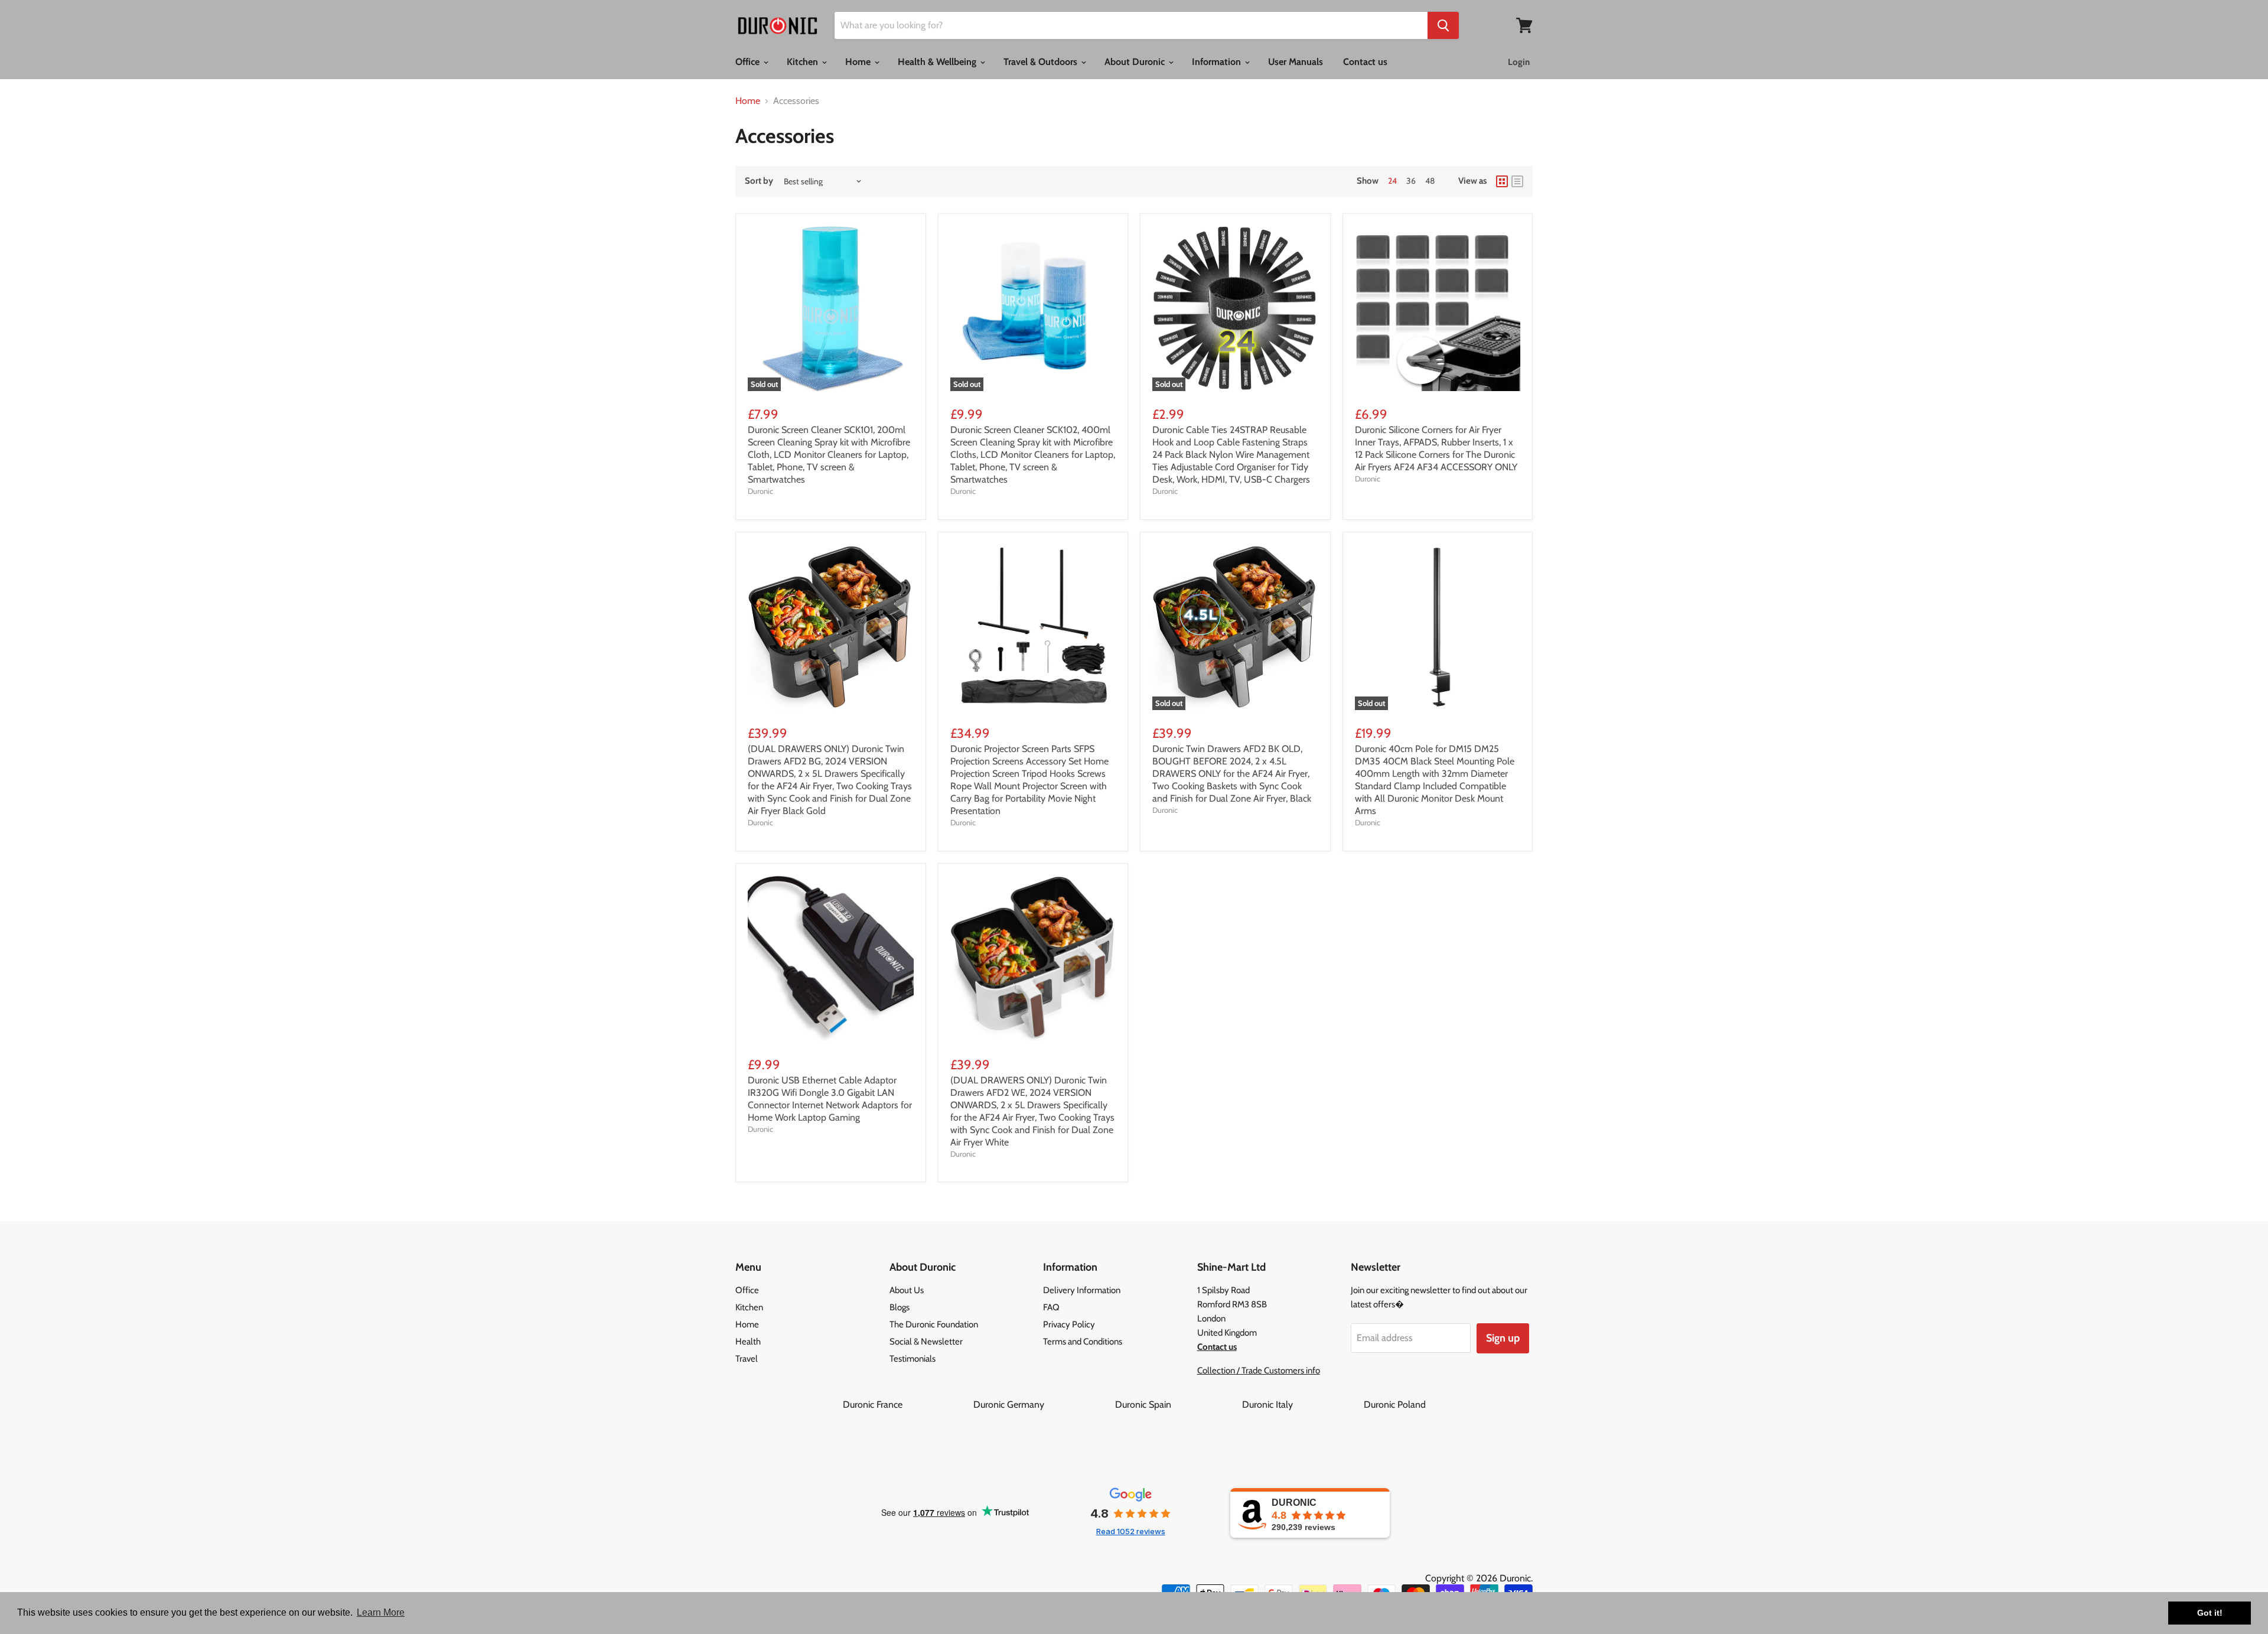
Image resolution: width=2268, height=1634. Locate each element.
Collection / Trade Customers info (1259, 1371)
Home (859, 62)
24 (1392, 181)
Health (748, 1342)
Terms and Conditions (1083, 1342)
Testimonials (913, 1359)
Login (1519, 62)
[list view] (1517, 181)
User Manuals (1296, 62)
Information (1218, 62)
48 (1430, 181)
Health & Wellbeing (938, 62)
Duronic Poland (1395, 1404)
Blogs (900, 1307)
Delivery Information (1082, 1290)
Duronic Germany (1043, 1404)
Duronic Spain (1177, 1404)
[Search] (1443, 25)
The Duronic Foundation (934, 1324)
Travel (747, 1359)
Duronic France (907, 1404)
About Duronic (1136, 62)
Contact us (1365, 62)
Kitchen (804, 62)
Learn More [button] (381, 1612)
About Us (907, 1290)
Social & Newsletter (926, 1342)
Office (749, 62)
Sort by (759, 181)
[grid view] (1502, 181)
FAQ (1051, 1307)
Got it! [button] (2210, 1613)
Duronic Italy (1302, 1404)
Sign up (1503, 1338)
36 (1411, 181)
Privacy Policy (1069, 1324)
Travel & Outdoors (1042, 62)
